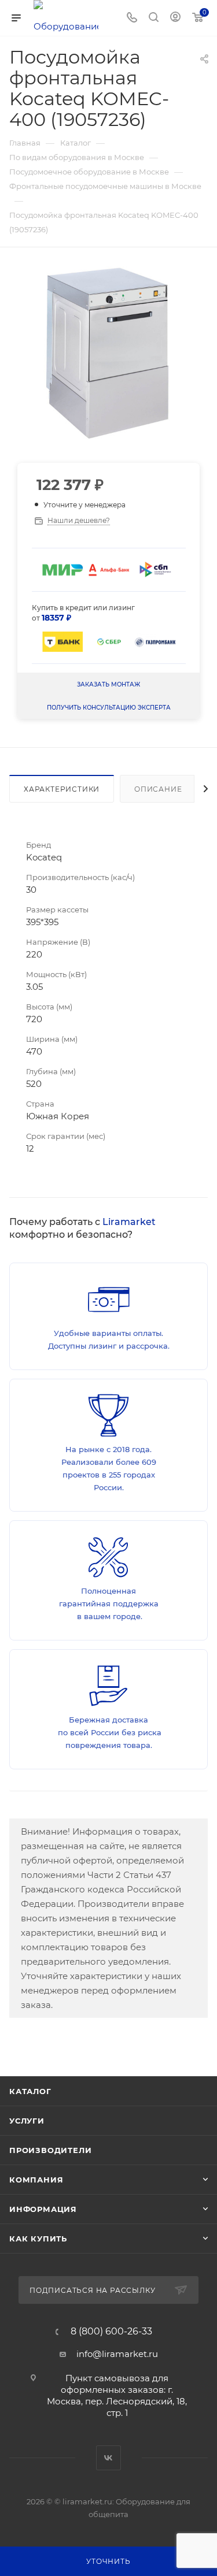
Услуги (27, 2121)
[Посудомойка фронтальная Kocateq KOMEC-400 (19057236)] (109, 353)
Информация (43, 2209)
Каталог (30, 2091)
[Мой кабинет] (175, 18)
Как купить (38, 2239)
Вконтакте (108, 2458)
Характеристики (62, 789)
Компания (36, 2180)
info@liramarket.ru (117, 2354)
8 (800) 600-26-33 (111, 2332)
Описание (158, 789)
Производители (50, 2150)
